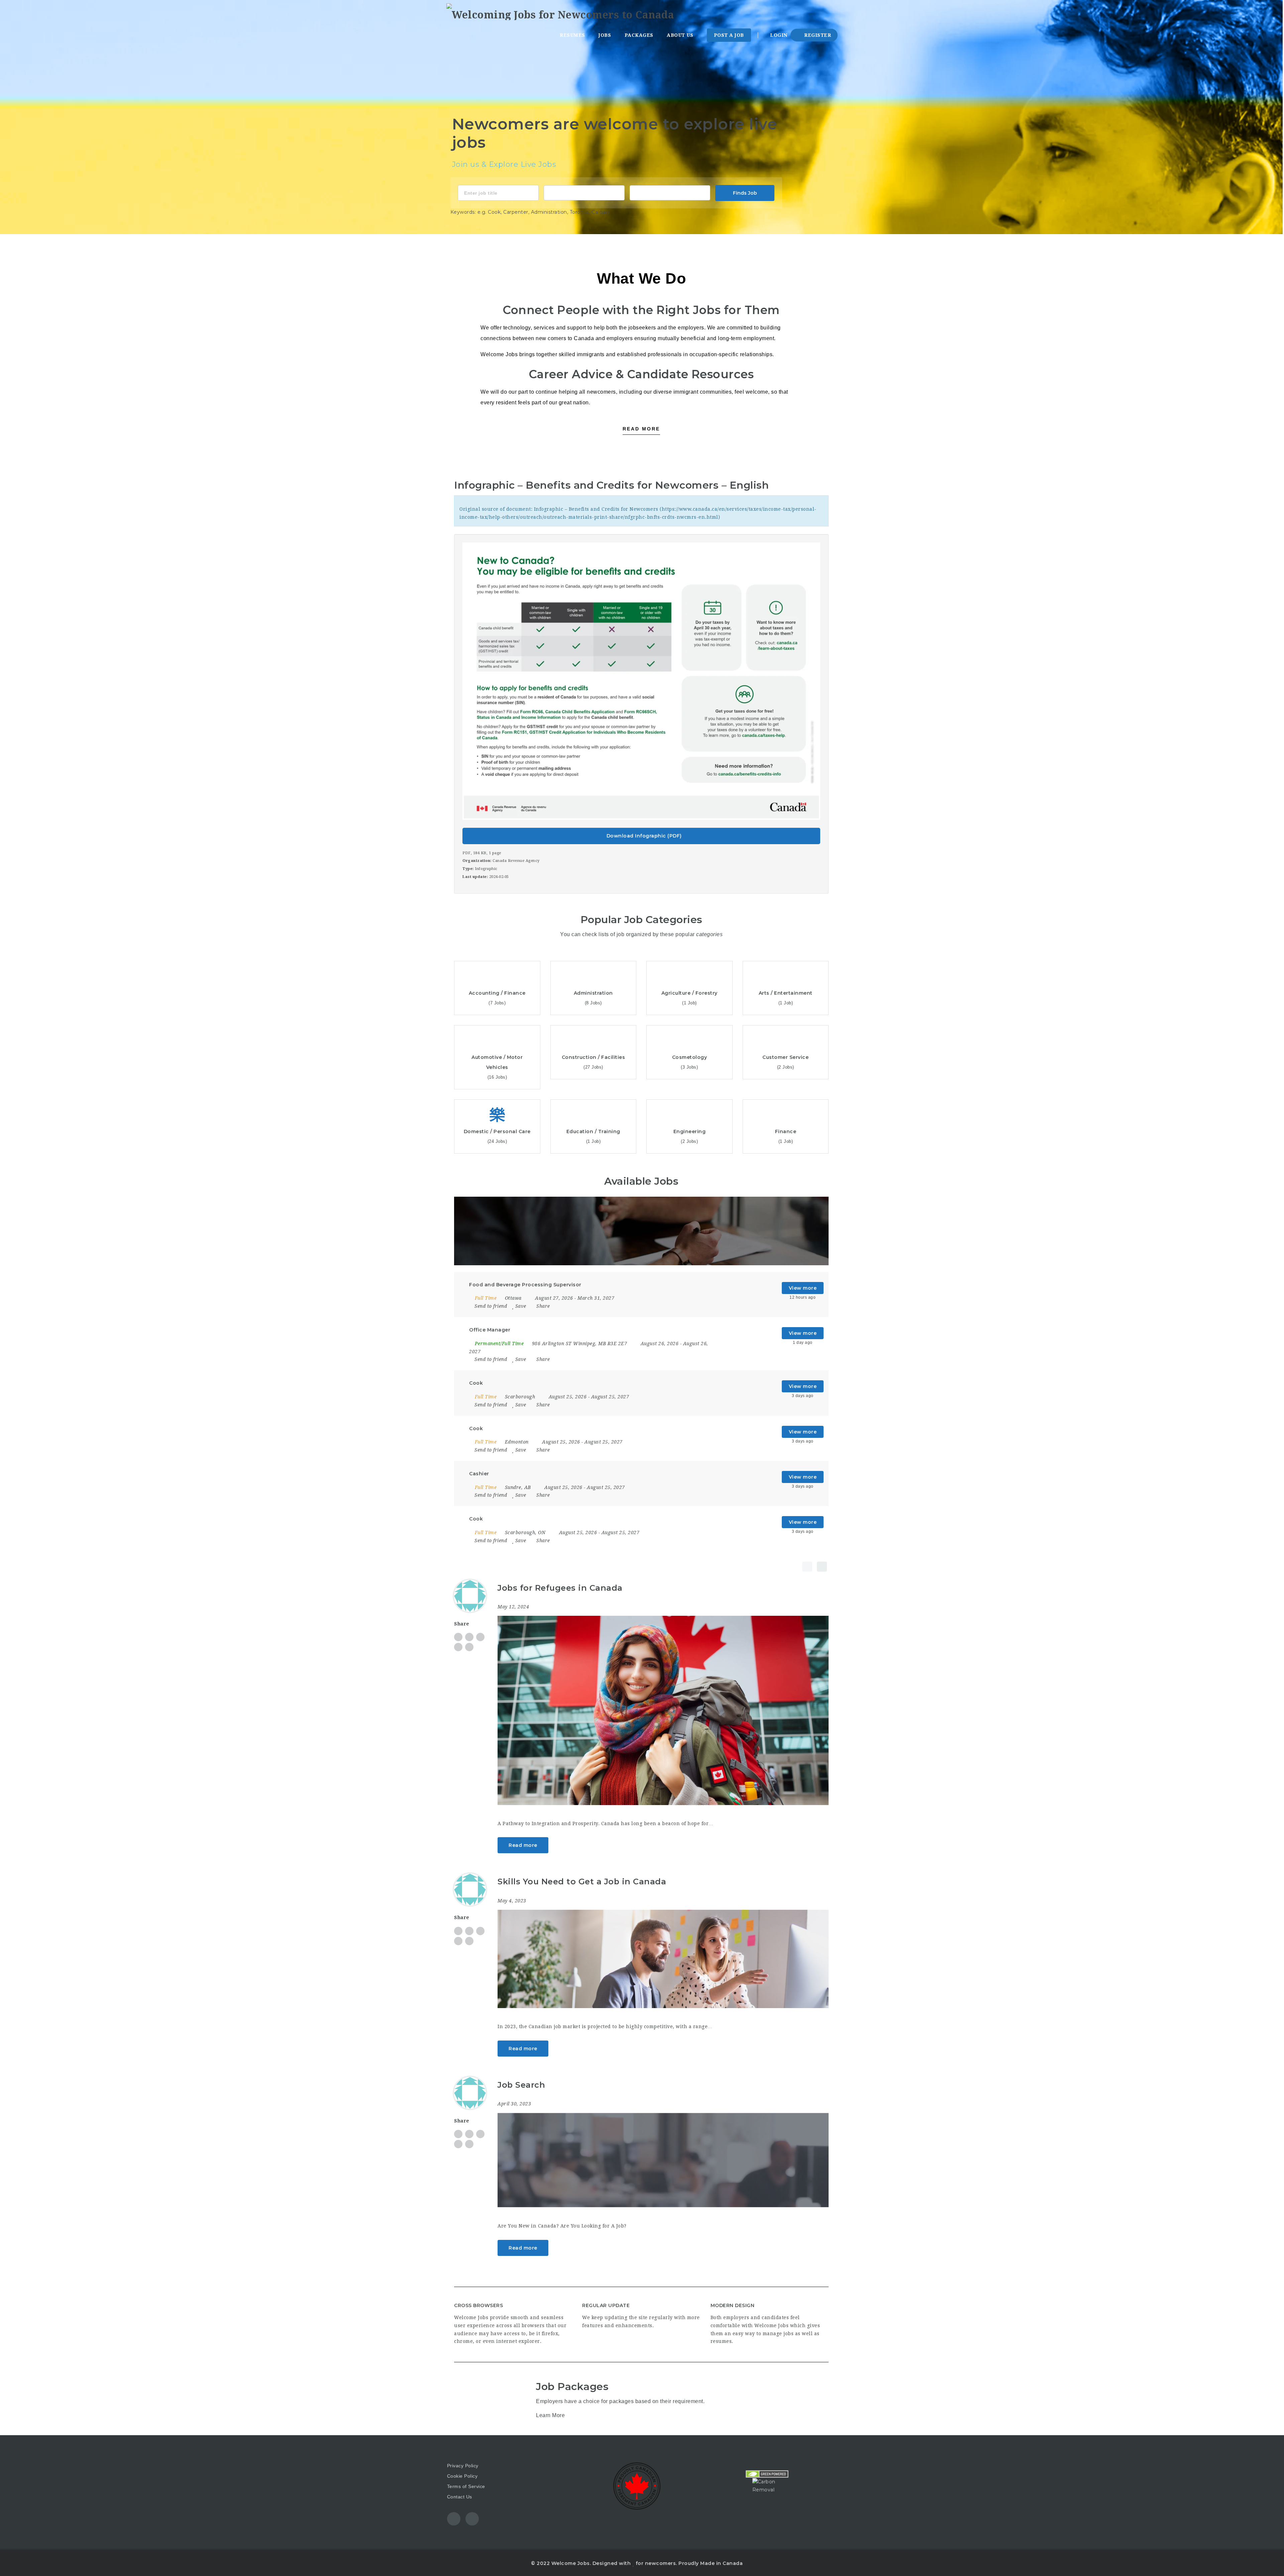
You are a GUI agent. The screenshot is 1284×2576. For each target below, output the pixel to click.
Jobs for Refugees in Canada (560, 1588)
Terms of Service (466, 2486)
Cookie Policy (462, 2476)
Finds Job (745, 193)
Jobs (605, 35)
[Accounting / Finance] (584, 192)
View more (803, 1288)
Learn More (550, 2415)
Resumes (572, 35)
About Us (680, 35)
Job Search (521, 2085)
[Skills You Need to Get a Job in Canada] (663, 1959)
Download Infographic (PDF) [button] (643, 836)
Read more (523, 1845)
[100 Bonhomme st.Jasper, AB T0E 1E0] (670, 192)
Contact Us (460, 2497)
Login (778, 35)
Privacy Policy (463, 2466)
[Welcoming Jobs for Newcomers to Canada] (560, 12)
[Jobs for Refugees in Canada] (663, 1710)
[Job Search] (663, 2160)
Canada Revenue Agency (516, 861)
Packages (639, 35)
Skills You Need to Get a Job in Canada (582, 1881)
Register (817, 35)
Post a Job (729, 35)
